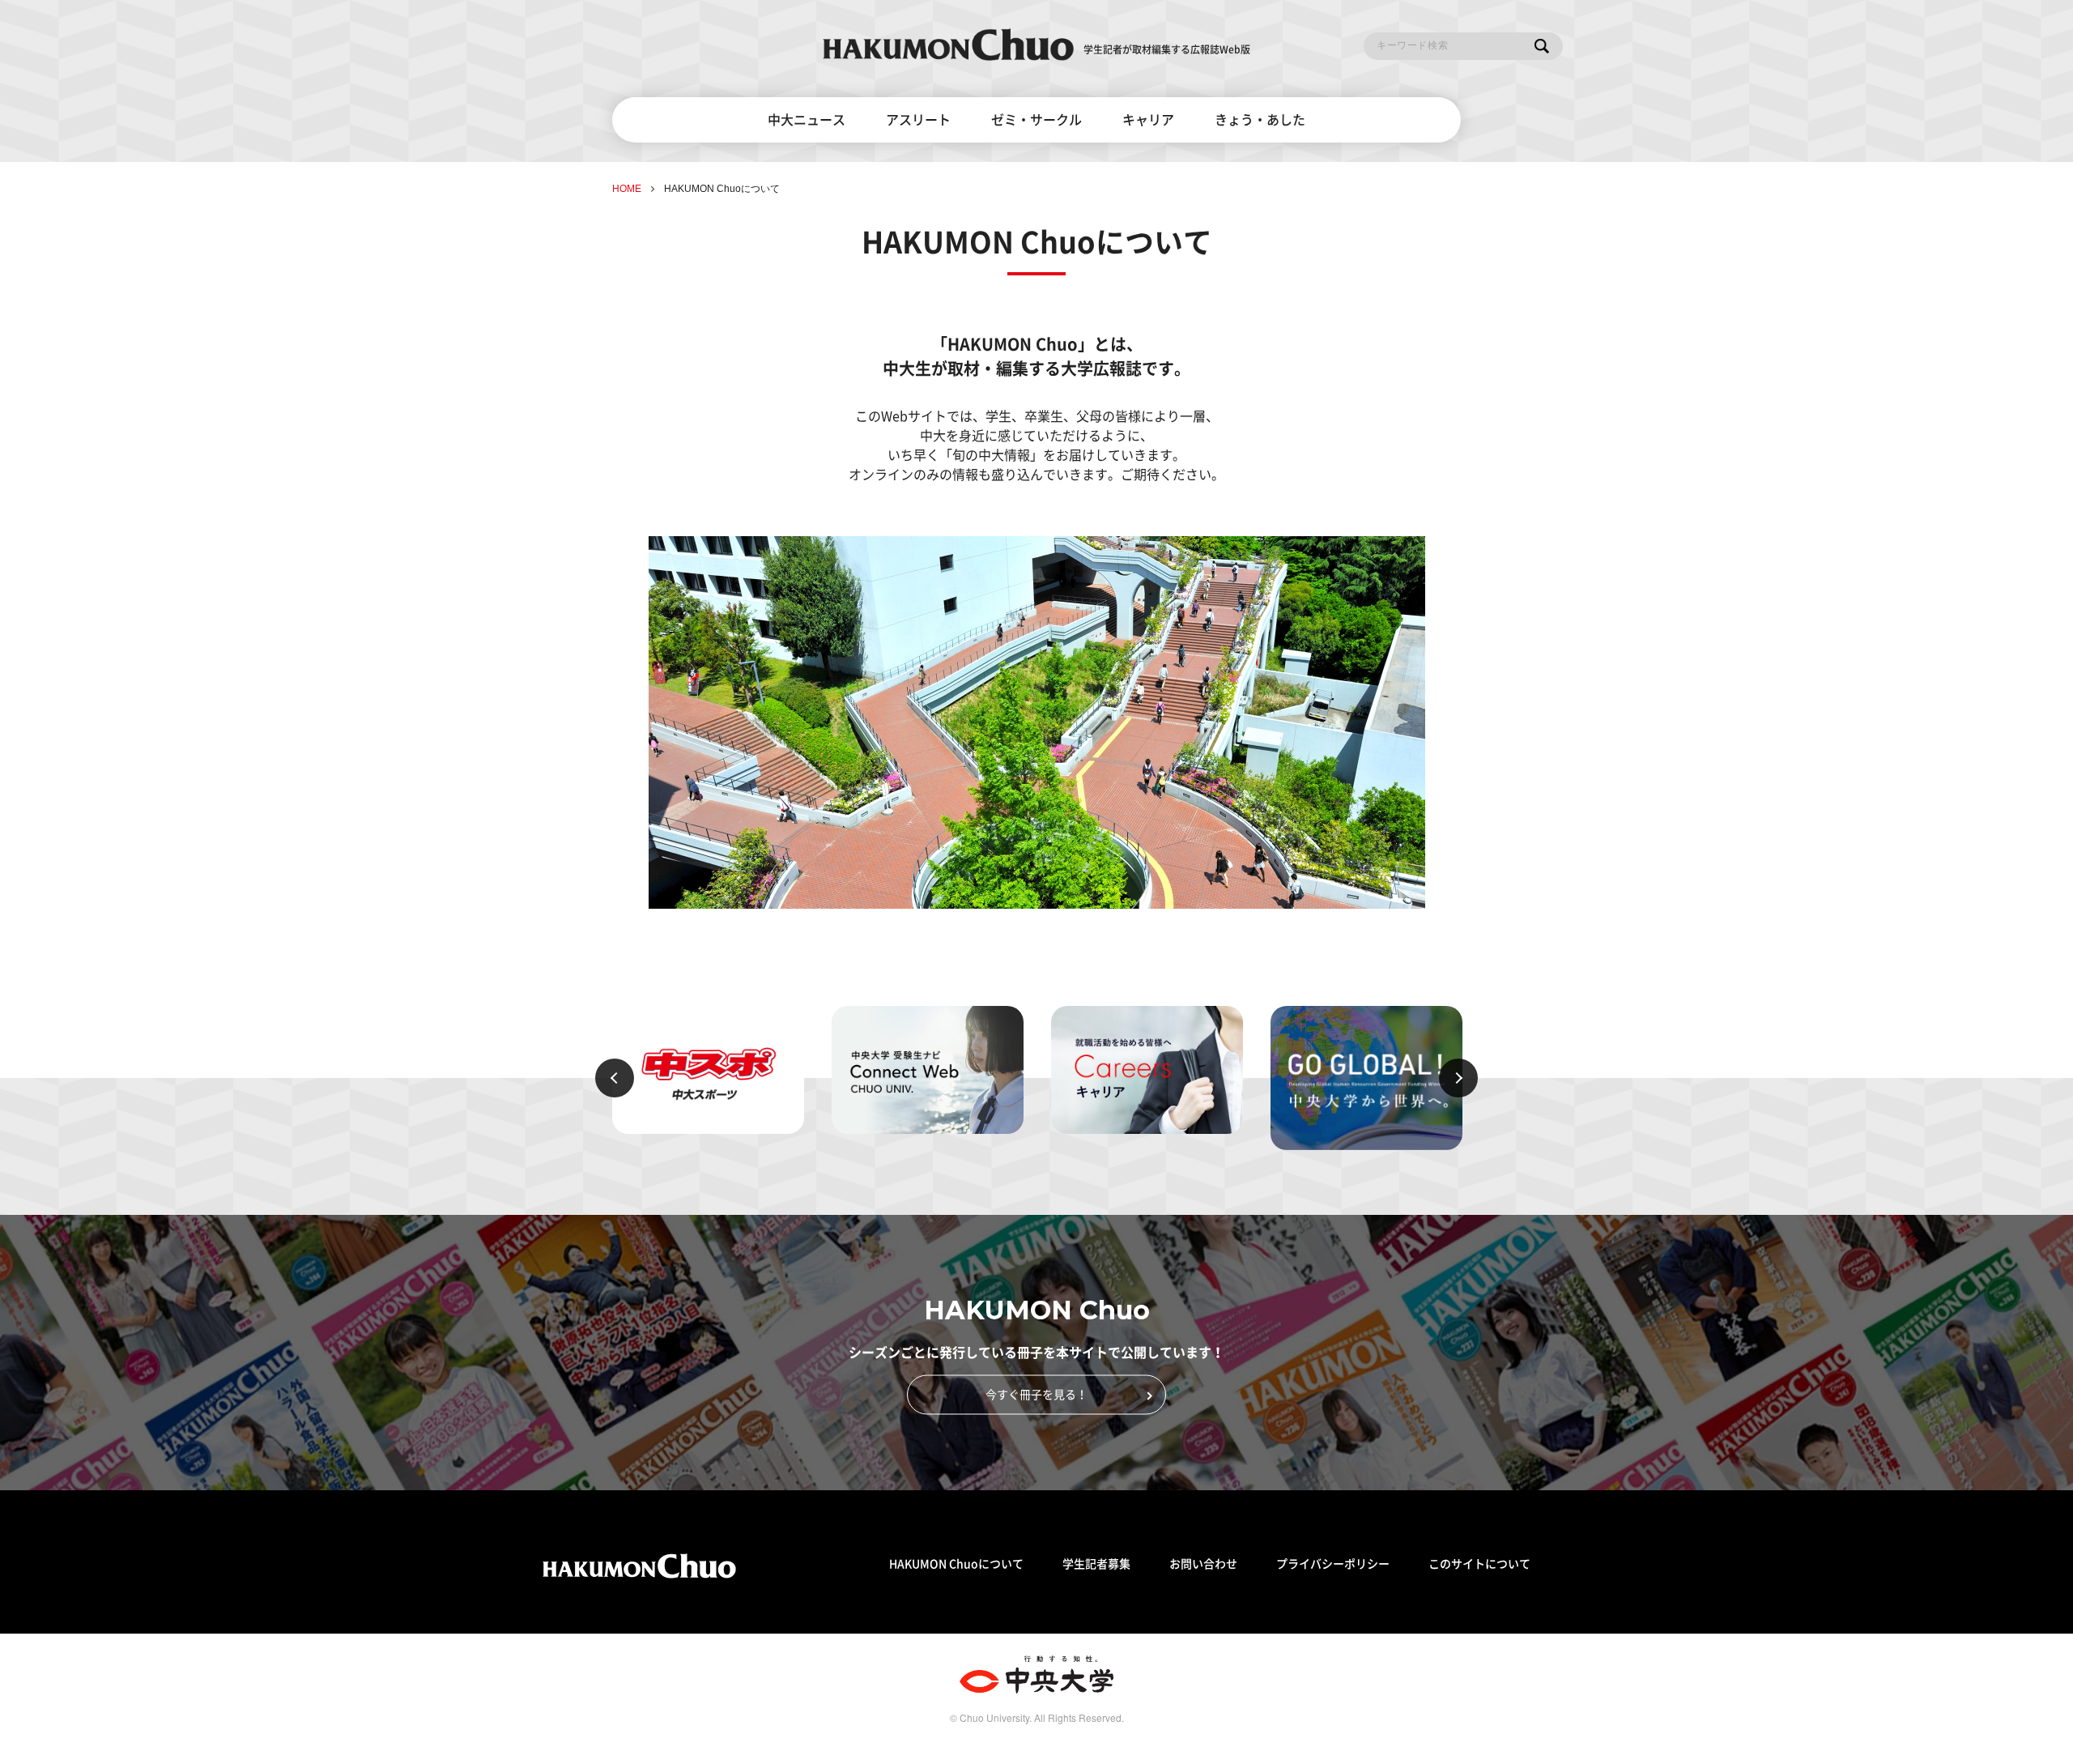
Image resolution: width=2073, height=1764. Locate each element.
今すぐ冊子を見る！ (1036, 1395)
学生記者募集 (1096, 1564)
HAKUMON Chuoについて (956, 1564)
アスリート (918, 120)
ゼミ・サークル (1036, 120)
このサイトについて (1479, 1564)
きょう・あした (1260, 120)
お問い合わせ (1203, 1564)
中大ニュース (807, 120)
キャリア (1148, 120)
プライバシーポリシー (1333, 1564)
